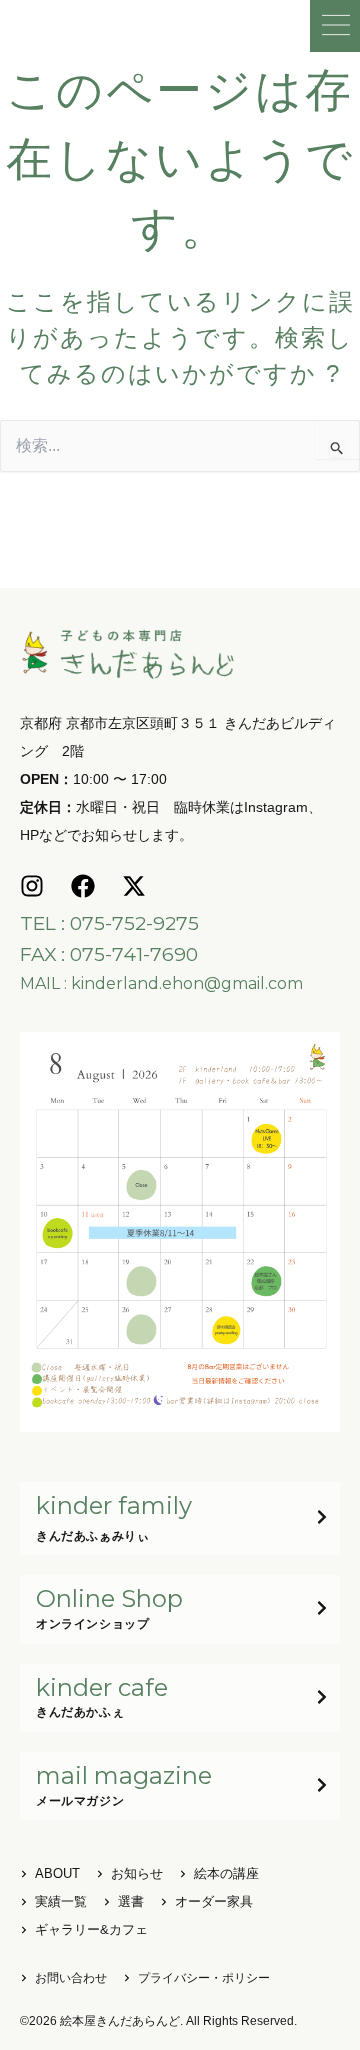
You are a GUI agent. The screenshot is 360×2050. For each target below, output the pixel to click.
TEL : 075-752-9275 (109, 923)
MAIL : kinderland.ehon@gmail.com (161, 983)
